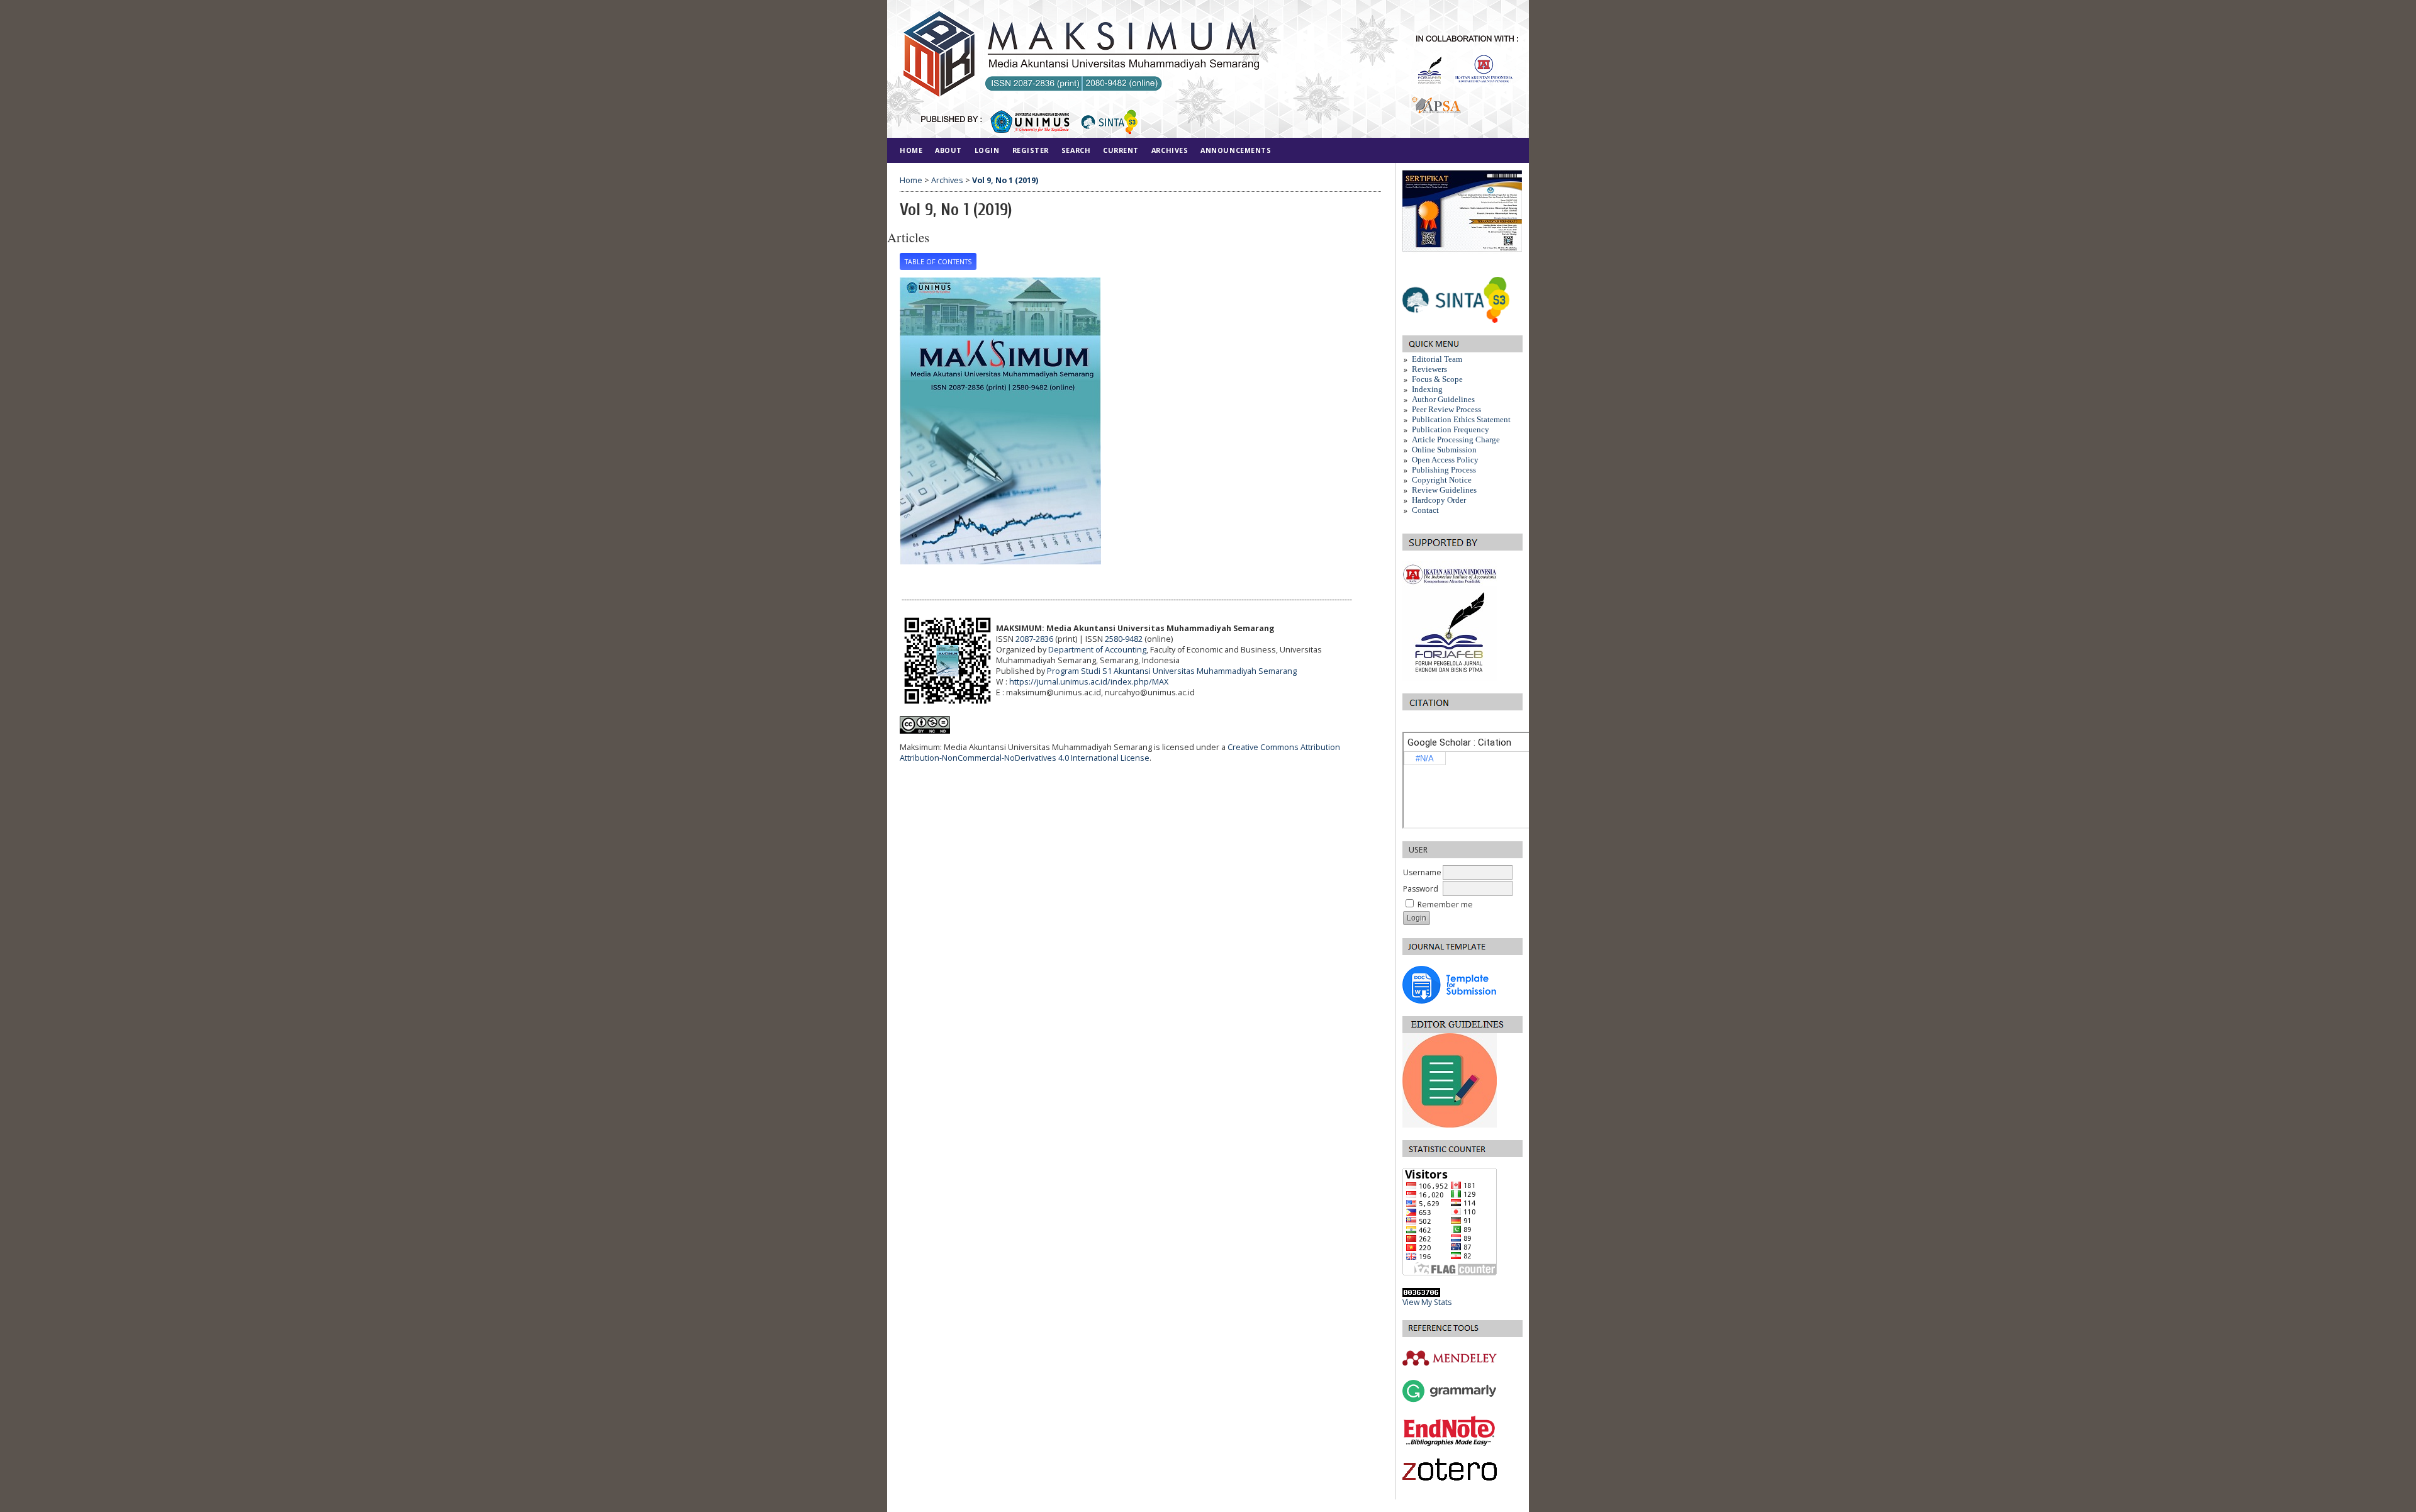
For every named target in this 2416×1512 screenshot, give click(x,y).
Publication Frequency (1451, 429)
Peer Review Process (1446, 409)
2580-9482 (1124, 639)
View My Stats (1427, 1302)
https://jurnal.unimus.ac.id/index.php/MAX (1089, 682)
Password (1421, 889)
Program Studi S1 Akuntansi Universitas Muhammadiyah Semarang (1172, 671)
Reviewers (1429, 369)
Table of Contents (938, 262)
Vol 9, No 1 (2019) (1005, 180)
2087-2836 (1034, 639)
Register (1031, 150)
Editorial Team (1437, 359)
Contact (1425, 510)
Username (1422, 872)
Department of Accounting (1097, 650)
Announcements (1236, 150)
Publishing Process (1444, 470)
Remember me (1445, 904)
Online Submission (1444, 450)
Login (987, 150)
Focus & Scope (1437, 379)
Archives (1170, 150)
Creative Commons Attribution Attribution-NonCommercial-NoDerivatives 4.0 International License (1120, 753)
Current (1121, 150)
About (948, 150)
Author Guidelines (1444, 399)
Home (911, 150)
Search (1076, 150)
